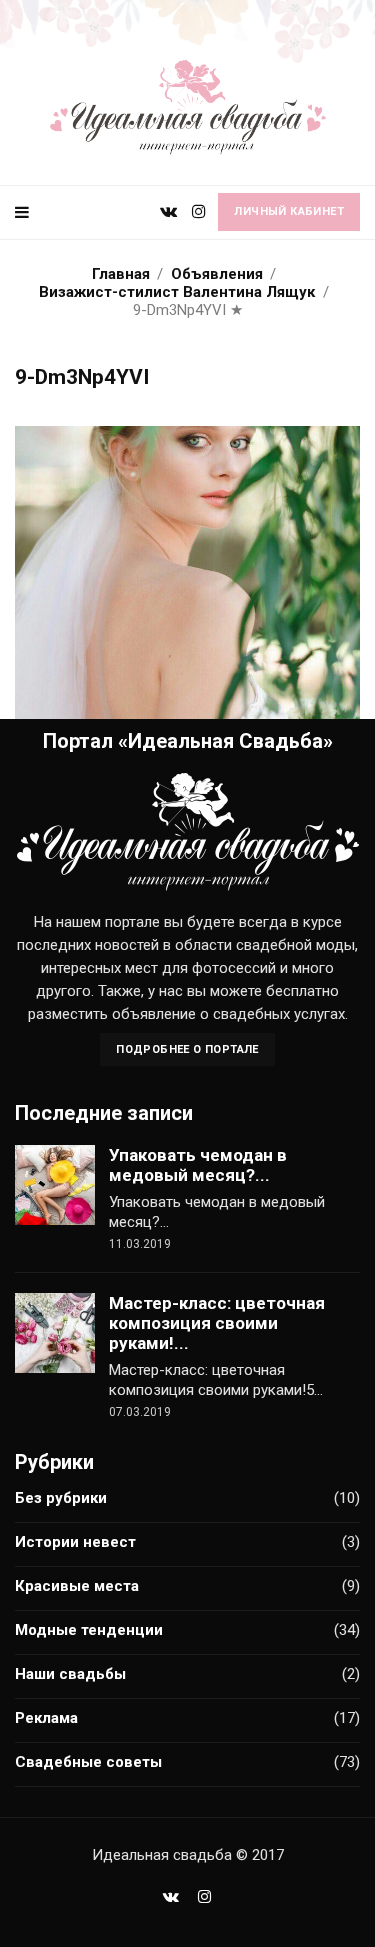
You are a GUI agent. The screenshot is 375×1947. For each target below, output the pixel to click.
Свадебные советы (88, 1762)
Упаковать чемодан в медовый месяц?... (198, 1165)
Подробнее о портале (187, 1049)
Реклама (46, 1718)
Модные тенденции (89, 1630)
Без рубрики (61, 1498)
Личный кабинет (289, 211)
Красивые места (77, 1586)
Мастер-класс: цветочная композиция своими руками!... (217, 1323)
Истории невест (75, 1542)
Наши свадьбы (70, 1674)
